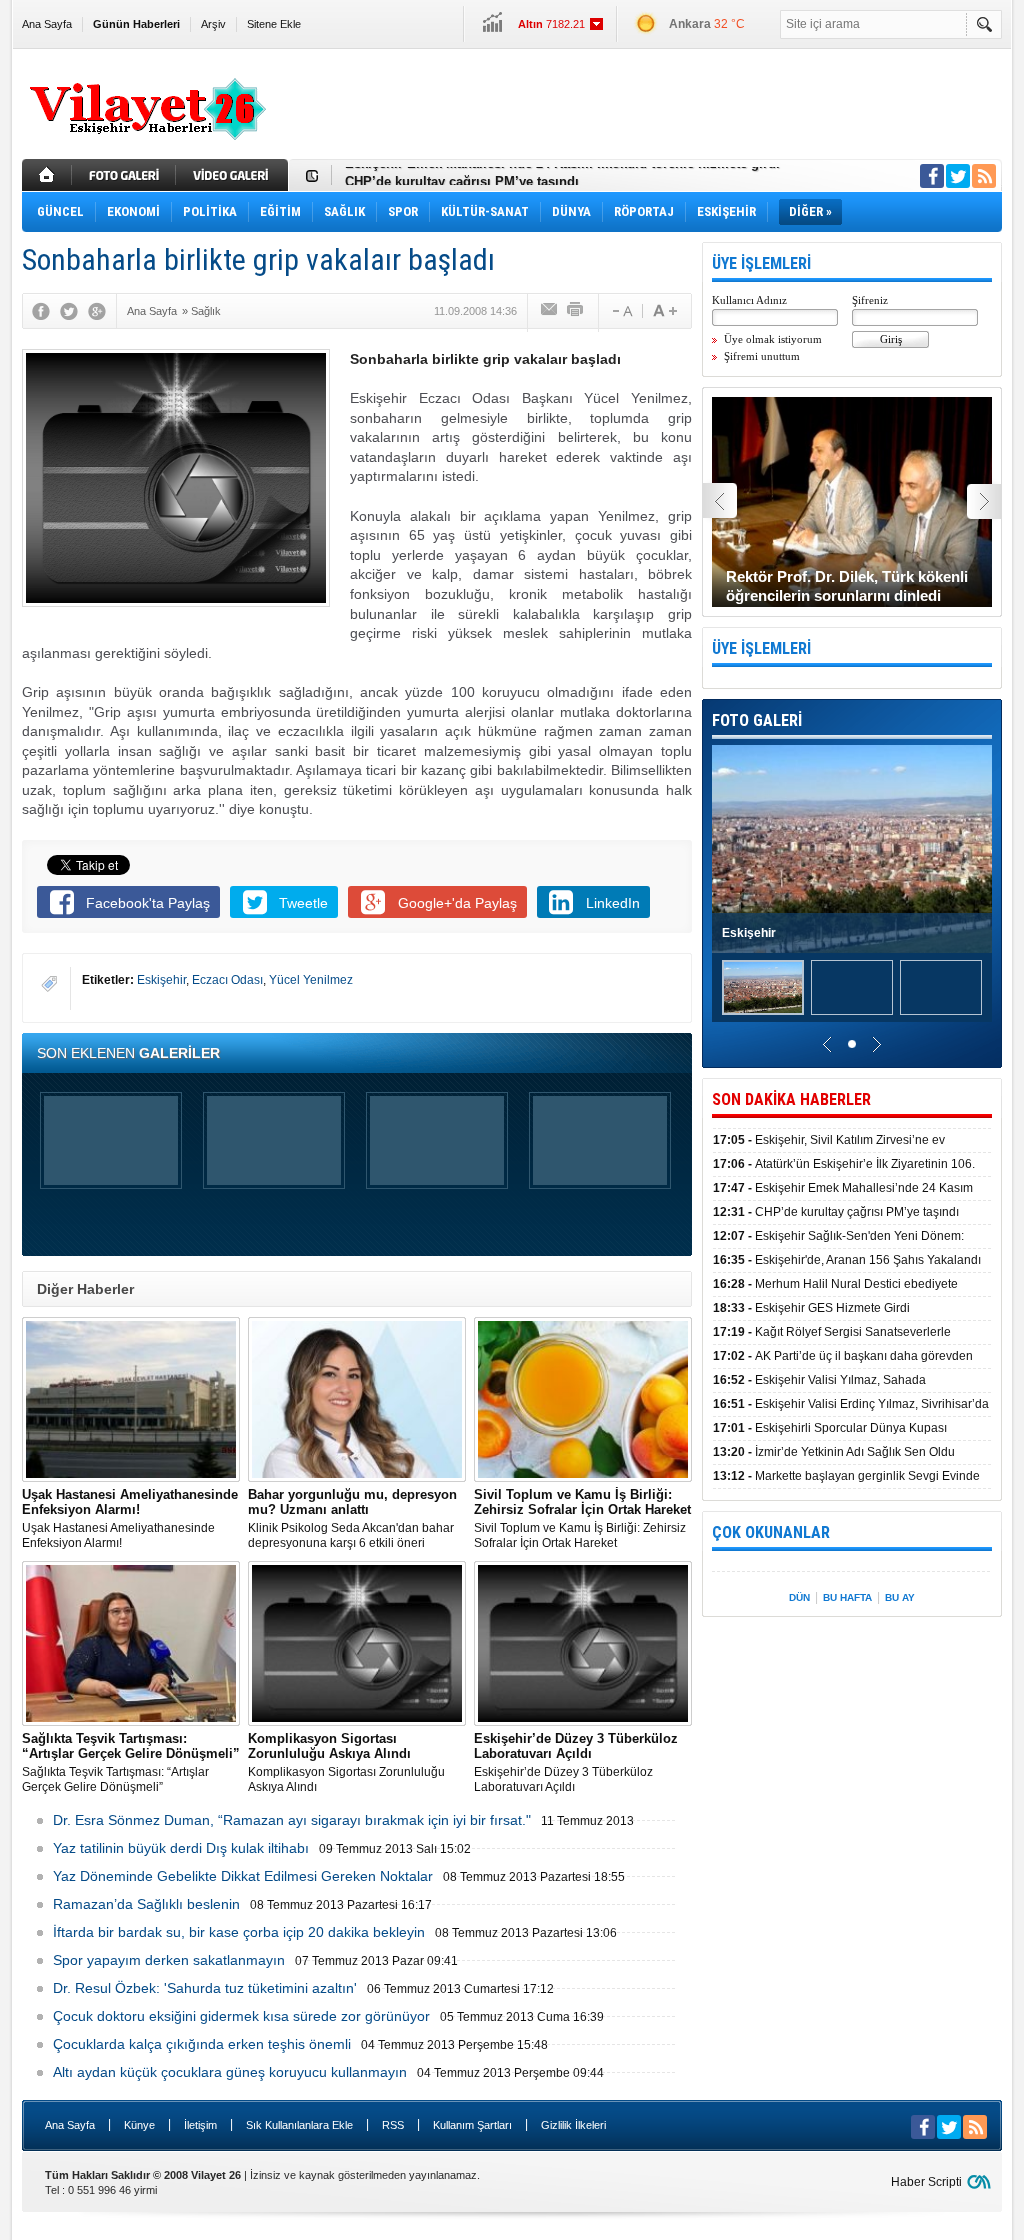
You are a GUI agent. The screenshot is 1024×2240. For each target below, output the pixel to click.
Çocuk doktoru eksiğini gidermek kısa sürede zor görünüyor (241, 2016)
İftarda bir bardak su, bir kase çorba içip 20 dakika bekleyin (239, 1932)
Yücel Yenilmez (311, 980)
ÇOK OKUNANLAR (771, 1532)
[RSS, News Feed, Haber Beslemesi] (984, 176)
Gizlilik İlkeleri (573, 2125)
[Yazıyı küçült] (621, 311)
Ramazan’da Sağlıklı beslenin (146, 1904)
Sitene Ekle (274, 24)
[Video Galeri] (234, 175)
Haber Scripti (926, 2182)
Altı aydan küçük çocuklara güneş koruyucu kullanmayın (230, 2072)
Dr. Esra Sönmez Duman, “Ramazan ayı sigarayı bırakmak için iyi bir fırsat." (292, 1820)
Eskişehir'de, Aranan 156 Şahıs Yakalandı (847, 1260)
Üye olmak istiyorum (773, 339)
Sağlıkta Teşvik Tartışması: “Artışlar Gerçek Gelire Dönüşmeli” (131, 1762)
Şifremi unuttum (762, 356)
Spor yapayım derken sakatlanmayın (169, 1960)
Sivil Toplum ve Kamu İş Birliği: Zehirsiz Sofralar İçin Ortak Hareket (582, 1518)
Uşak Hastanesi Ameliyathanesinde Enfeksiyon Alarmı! (130, 1518)
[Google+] (97, 311)
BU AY (900, 1597)
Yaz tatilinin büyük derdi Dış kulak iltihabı (181, 1848)
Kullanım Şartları (472, 2125)
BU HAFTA (847, 1597)
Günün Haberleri (136, 24)
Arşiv (213, 24)
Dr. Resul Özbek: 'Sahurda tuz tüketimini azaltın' (205, 1988)
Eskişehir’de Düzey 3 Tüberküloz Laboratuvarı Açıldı (576, 1762)
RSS (393, 2125)
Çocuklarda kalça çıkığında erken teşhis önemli (202, 2044)
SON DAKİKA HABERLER (791, 1099)
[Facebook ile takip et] (932, 176)
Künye (139, 2125)
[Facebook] (41, 311)
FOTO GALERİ (757, 720)
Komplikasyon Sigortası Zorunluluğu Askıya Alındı (346, 1762)
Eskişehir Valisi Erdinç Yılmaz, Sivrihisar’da (851, 1404)
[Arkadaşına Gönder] (550, 311)
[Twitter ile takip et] (958, 176)
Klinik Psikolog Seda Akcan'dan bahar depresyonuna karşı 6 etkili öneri (352, 1518)
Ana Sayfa (47, 24)
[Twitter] (69, 311)
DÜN (799, 1597)
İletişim (200, 2125)
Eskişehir (161, 980)
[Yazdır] (576, 311)
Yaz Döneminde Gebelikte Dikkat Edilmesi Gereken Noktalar (243, 1876)
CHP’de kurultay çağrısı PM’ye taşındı (462, 175)
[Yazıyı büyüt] (665, 311)
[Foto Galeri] (126, 175)
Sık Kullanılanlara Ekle (299, 2125)
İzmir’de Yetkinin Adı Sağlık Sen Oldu (834, 1452)
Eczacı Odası (227, 980)
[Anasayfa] (47, 175)
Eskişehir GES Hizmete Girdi (811, 1308)
